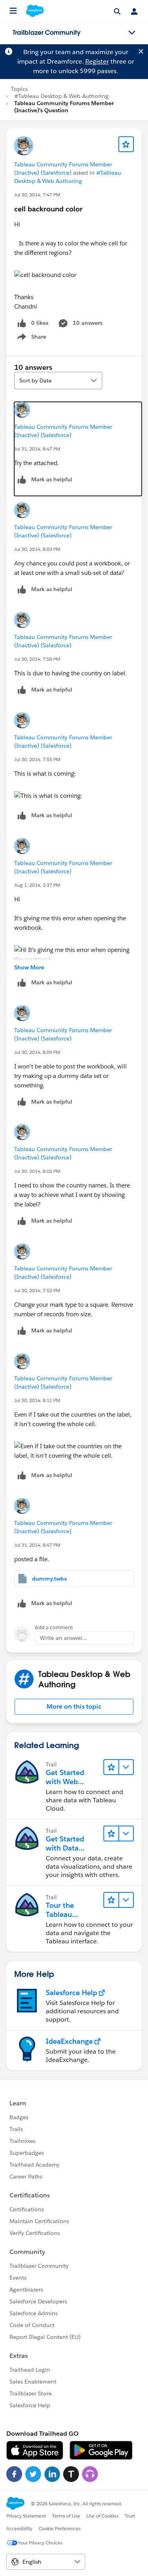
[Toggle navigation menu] (132, 33)
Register (97, 61)
